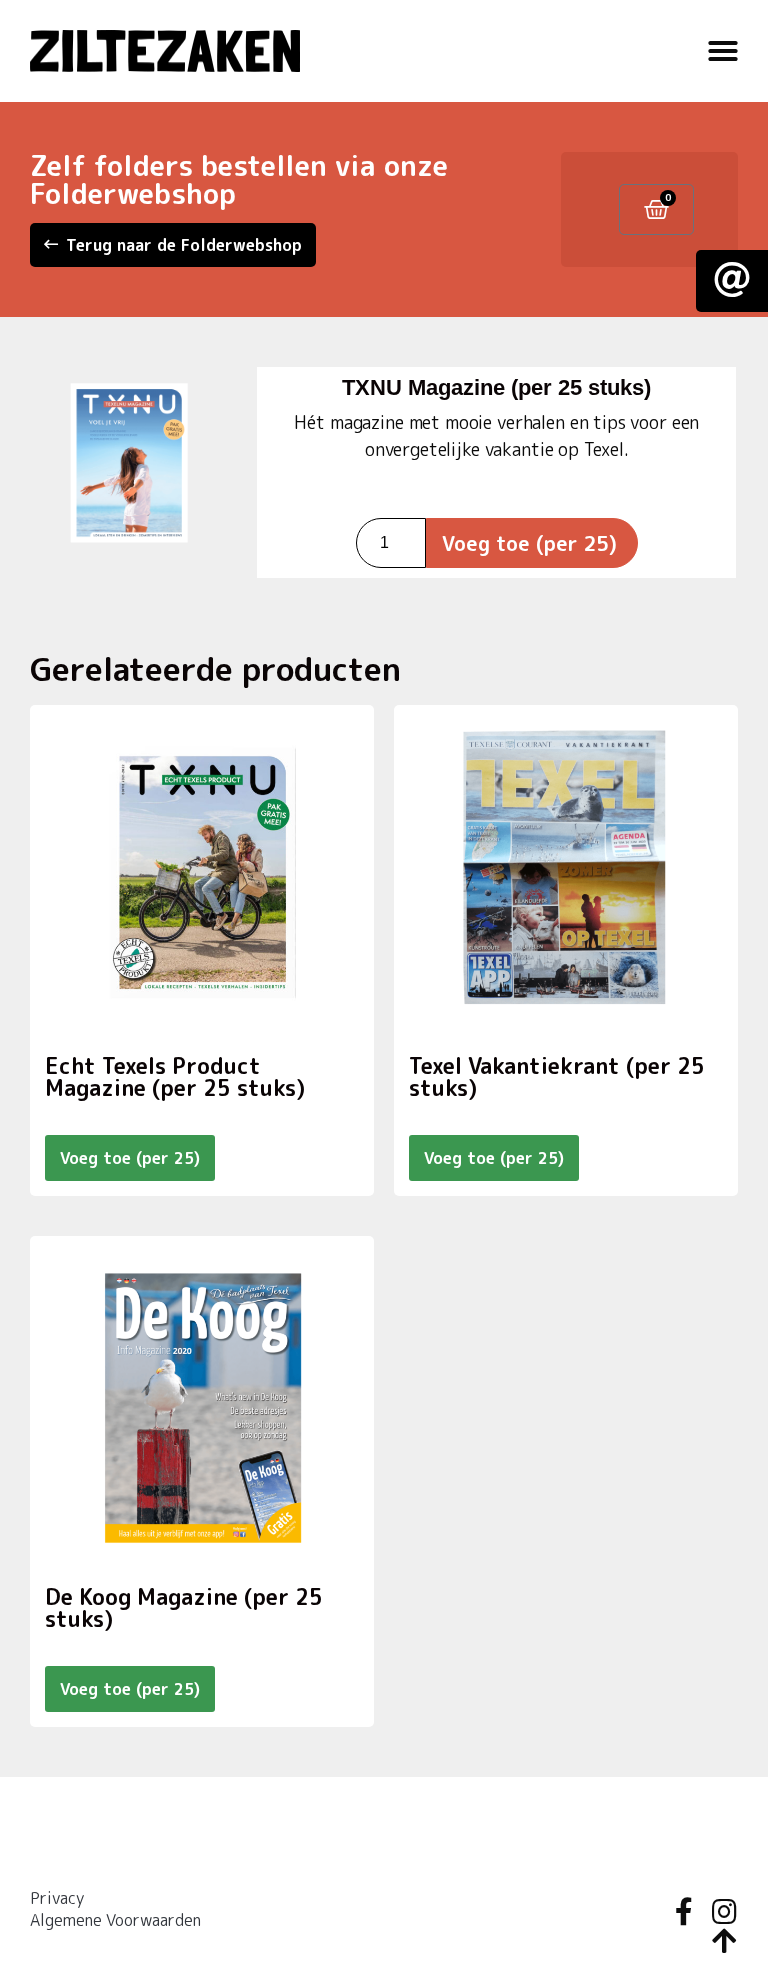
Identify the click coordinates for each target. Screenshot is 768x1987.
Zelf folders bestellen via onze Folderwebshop (239, 179)
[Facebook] (684, 1912)
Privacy (57, 1898)
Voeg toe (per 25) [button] (130, 1158)
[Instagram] (724, 1912)
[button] (723, 51)
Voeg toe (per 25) (529, 543)
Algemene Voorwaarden (115, 1920)
